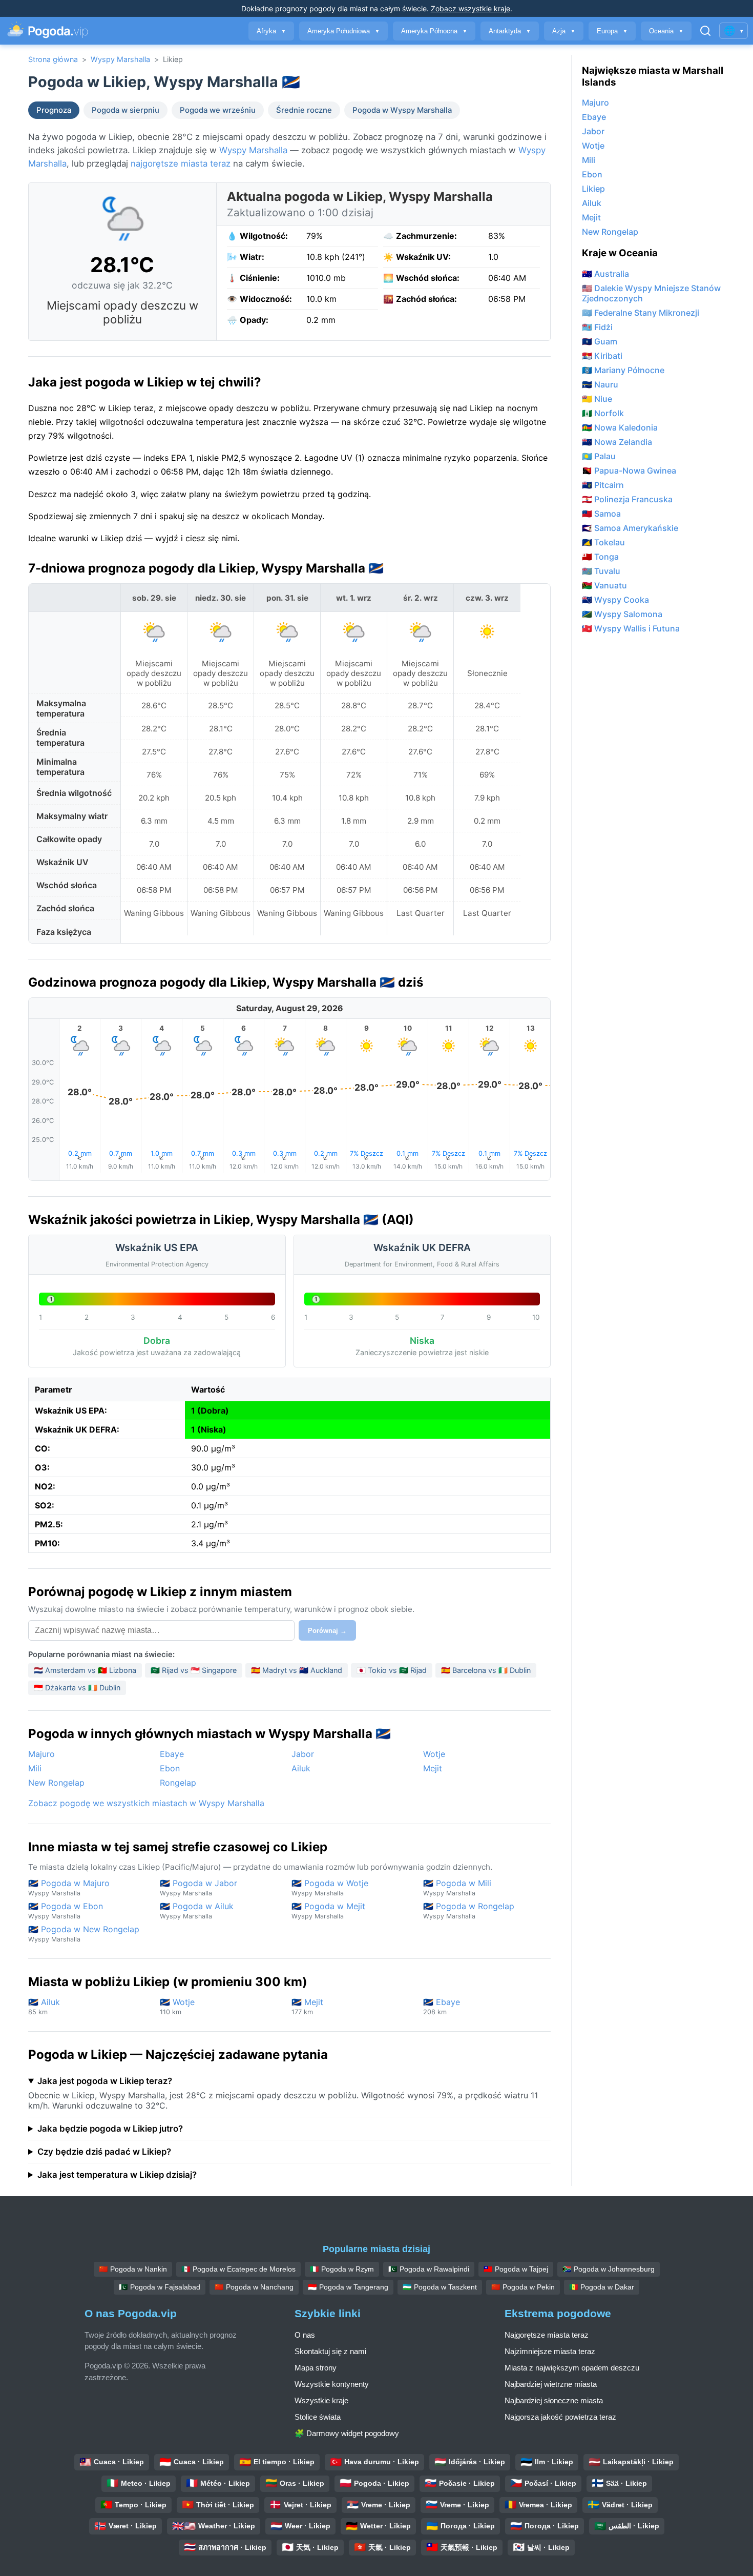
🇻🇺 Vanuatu (604, 585)
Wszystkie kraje (321, 2400)
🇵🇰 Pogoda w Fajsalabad (160, 2287)
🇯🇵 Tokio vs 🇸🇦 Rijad (392, 1670)
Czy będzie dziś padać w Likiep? (104, 2152)
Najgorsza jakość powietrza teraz (560, 2417)
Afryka (271, 31)
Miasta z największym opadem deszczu (572, 2368)
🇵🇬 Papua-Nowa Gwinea (629, 471)
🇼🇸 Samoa (601, 514)
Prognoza (54, 110)
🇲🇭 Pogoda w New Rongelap (84, 1934)
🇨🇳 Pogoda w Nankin (133, 2269)
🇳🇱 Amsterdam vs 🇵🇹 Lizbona (85, 1670)
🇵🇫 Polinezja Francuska (627, 499)
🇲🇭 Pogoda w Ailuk (197, 1910)
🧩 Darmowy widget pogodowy (347, 2433)
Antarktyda (510, 31)
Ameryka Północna (434, 31)
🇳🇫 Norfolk (603, 413)
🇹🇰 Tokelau (603, 542)
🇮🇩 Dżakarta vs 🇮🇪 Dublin (77, 1688)
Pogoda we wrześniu (218, 110)
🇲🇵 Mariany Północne (623, 370)
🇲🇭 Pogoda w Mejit (328, 1910)
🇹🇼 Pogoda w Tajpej (516, 2269)
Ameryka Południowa (343, 31)
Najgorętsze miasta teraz (547, 2335)
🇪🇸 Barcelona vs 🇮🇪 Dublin (486, 1670)
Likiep (593, 189)
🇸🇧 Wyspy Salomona (622, 614)
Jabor (303, 1754)
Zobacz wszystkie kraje (470, 8)
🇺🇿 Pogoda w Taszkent (440, 2287)
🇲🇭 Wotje (177, 2006)
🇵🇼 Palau (599, 456)
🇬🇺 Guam (600, 341)
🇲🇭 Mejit (307, 2006)
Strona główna (53, 59)
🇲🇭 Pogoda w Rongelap (469, 1910)
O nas (305, 2335)
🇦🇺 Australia (605, 274)
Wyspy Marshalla (120, 59)
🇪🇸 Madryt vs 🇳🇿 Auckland (297, 1670)
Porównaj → (327, 1631)
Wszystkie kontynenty (332, 2384)
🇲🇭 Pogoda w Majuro (69, 1887)
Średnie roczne (304, 110)
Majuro (41, 1754)
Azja (564, 31)
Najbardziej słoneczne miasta (554, 2400)
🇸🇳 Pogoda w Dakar (602, 2287)
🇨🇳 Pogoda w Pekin (523, 2287)
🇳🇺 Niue (597, 399)
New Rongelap (56, 1783)
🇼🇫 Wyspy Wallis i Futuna (631, 628)
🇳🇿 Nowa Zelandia (617, 442)
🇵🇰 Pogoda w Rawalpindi (429, 2269)
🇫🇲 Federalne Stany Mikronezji (641, 313)
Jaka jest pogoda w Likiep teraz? (105, 2081)
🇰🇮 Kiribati (602, 356)
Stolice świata (318, 2417)
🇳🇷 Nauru (600, 384)
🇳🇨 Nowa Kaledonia (620, 427)
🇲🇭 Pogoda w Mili (457, 1887)
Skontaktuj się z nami (330, 2351)
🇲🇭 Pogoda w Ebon (66, 1910)
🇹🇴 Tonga (600, 557)
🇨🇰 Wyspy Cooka (615, 600)
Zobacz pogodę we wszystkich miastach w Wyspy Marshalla (146, 1803)
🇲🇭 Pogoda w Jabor (198, 1887)
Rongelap (178, 1783)
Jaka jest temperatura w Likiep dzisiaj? (117, 2175)
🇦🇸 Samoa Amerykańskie (630, 528)
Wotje (434, 1754)
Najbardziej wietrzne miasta (551, 2384)
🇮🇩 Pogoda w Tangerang (348, 2287)
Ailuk (301, 1768)
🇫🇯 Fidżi (597, 327)
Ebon (170, 1768)
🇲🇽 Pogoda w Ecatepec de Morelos (238, 2269)
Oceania (666, 31)
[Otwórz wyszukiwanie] (705, 31)
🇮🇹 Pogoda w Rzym (342, 2269)
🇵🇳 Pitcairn (603, 485)
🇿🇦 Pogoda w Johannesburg (609, 2269)
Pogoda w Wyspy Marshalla (402, 110)
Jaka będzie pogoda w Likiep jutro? (110, 2129)
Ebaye (172, 1754)
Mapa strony (316, 2368)
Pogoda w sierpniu (126, 110)
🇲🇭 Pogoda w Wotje (330, 1887)
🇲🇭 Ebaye (442, 2006)
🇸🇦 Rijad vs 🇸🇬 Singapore (194, 1670)
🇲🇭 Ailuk (44, 2006)
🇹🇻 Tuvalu (601, 571)
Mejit (433, 1768)
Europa (612, 31)
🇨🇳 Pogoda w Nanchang (254, 2287)
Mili (35, 1768)
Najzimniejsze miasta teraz (550, 2351)
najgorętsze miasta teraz (181, 163)
